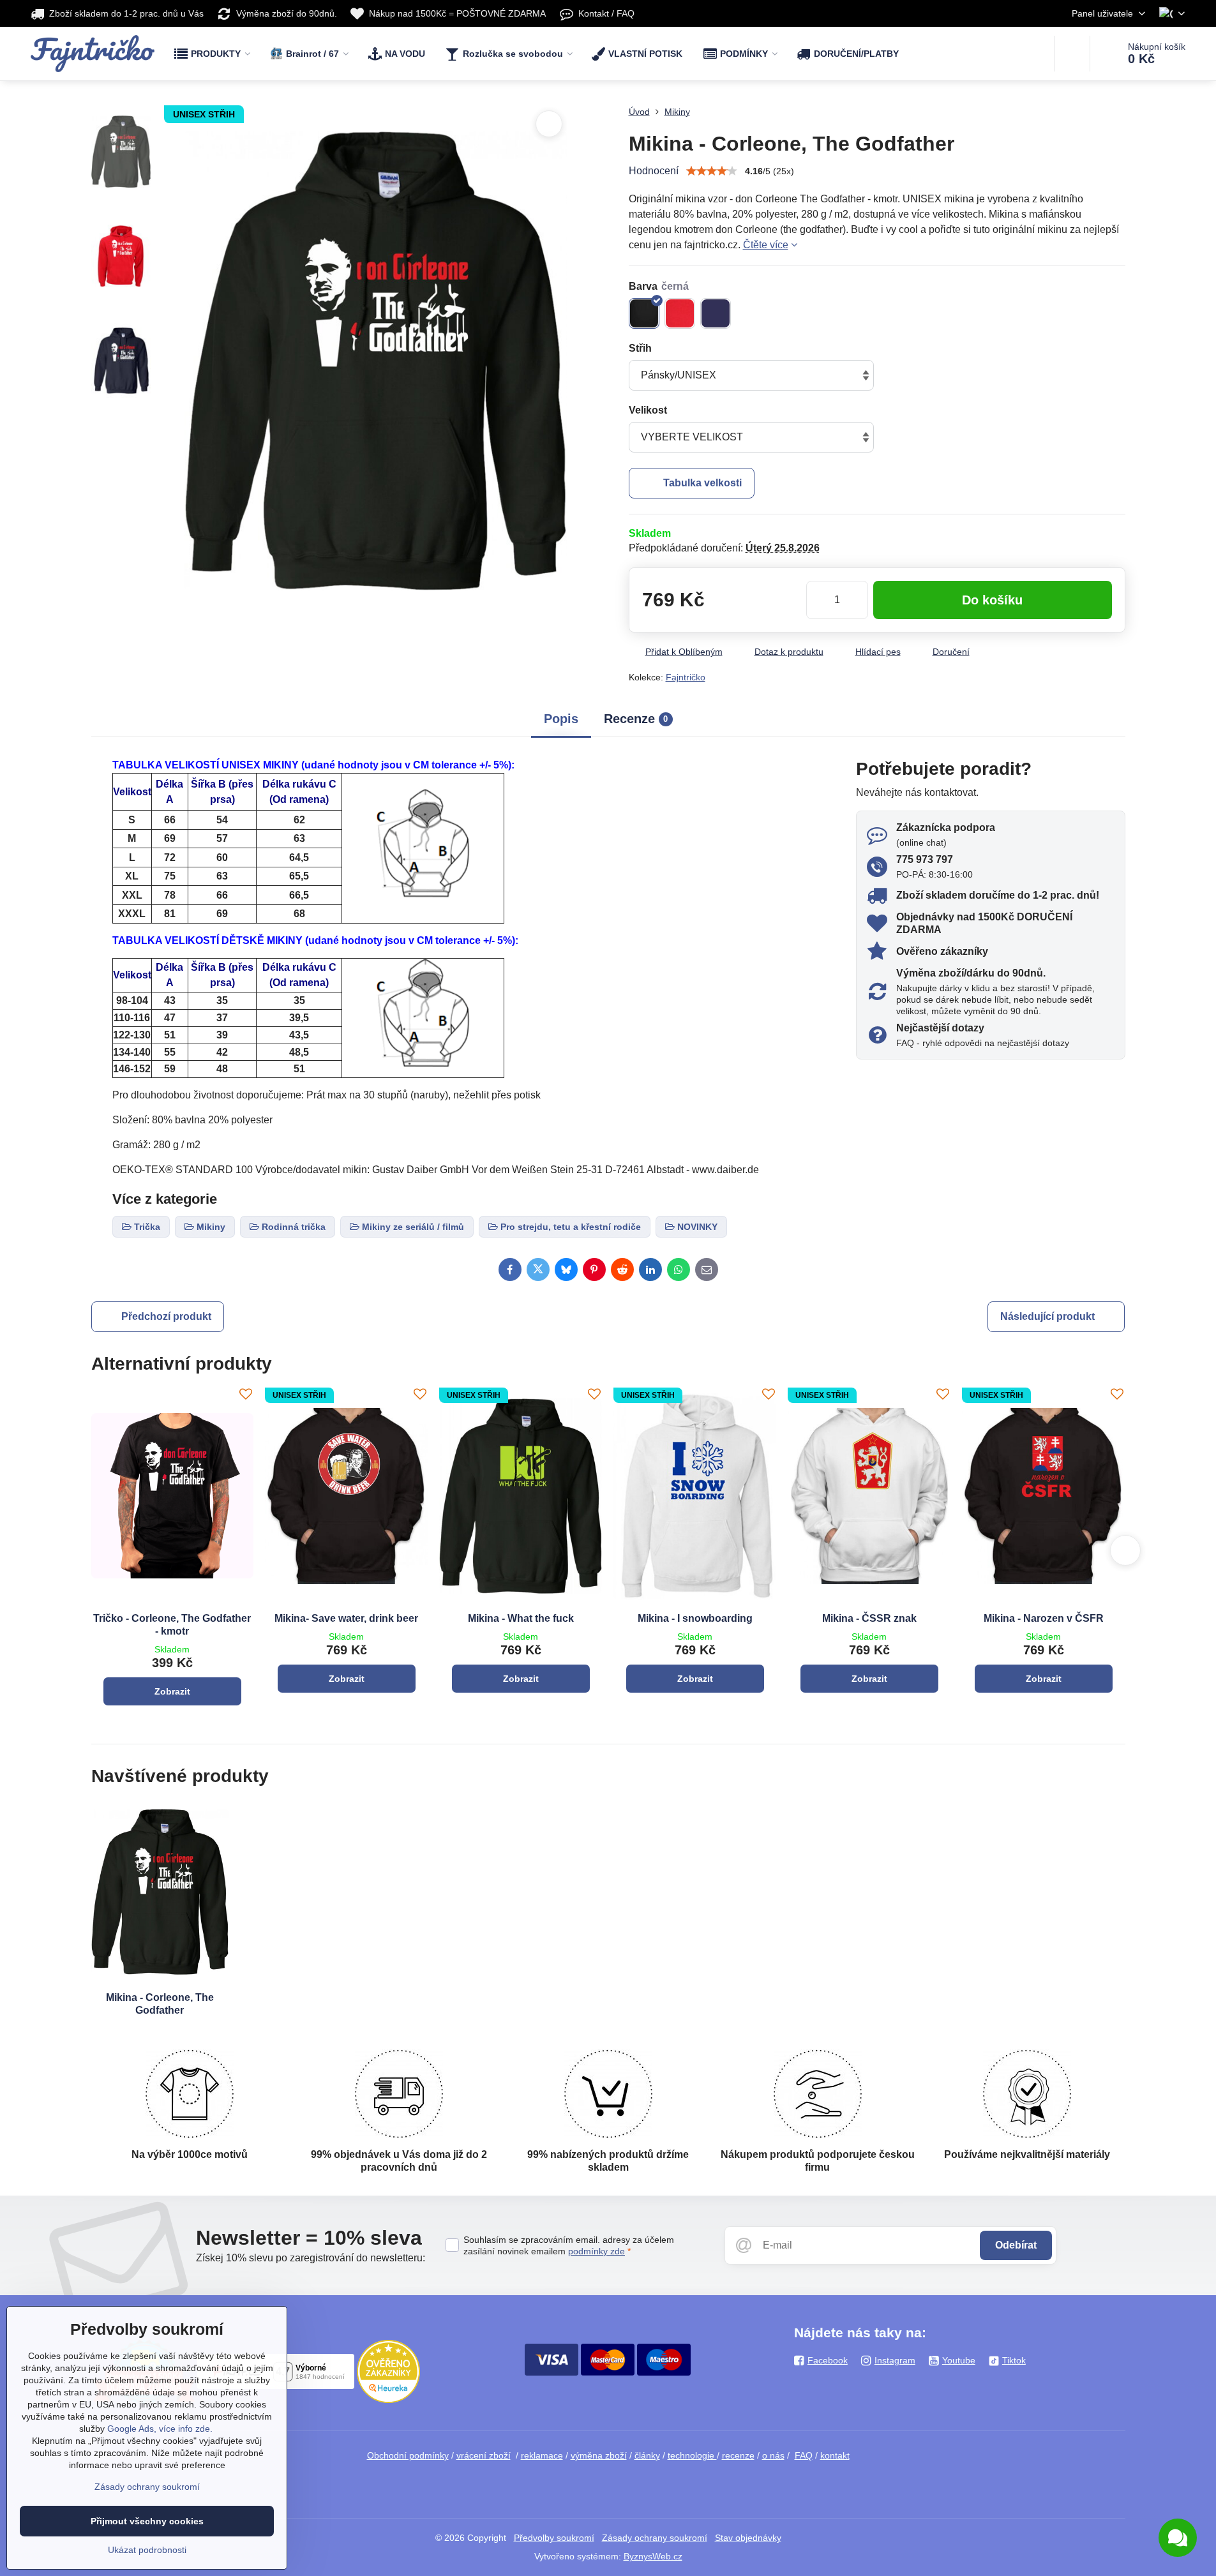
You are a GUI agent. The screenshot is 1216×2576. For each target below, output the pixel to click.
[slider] (712, 171)
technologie (692, 2455)
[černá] (644, 313)
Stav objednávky (748, 2538)
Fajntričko (686, 677)
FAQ (804, 2455)
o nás (773, 2455)
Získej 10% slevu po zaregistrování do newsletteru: (311, 2258)
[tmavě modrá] (716, 313)
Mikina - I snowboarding (695, 1618)
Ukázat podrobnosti (147, 2550)
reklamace (542, 2455)
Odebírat (1016, 2245)
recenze (738, 2455)
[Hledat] (1072, 54)
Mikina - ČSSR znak (869, 1618)
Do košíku (992, 600)
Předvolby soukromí (554, 2538)
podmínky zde (597, 2251)
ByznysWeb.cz (653, 2556)
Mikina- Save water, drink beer (346, 1618)
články (647, 2455)
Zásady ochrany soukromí (655, 2538)
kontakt (835, 2455)
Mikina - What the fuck (521, 1618)
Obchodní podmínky (408, 2455)
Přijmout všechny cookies (147, 2521)
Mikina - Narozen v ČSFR (1044, 1618)
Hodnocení (654, 171)
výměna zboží (599, 2455)
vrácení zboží (484, 2455)
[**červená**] (680, 313)
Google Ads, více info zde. (160, 2429)
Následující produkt (1047, 1316)
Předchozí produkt (166, 1316)
